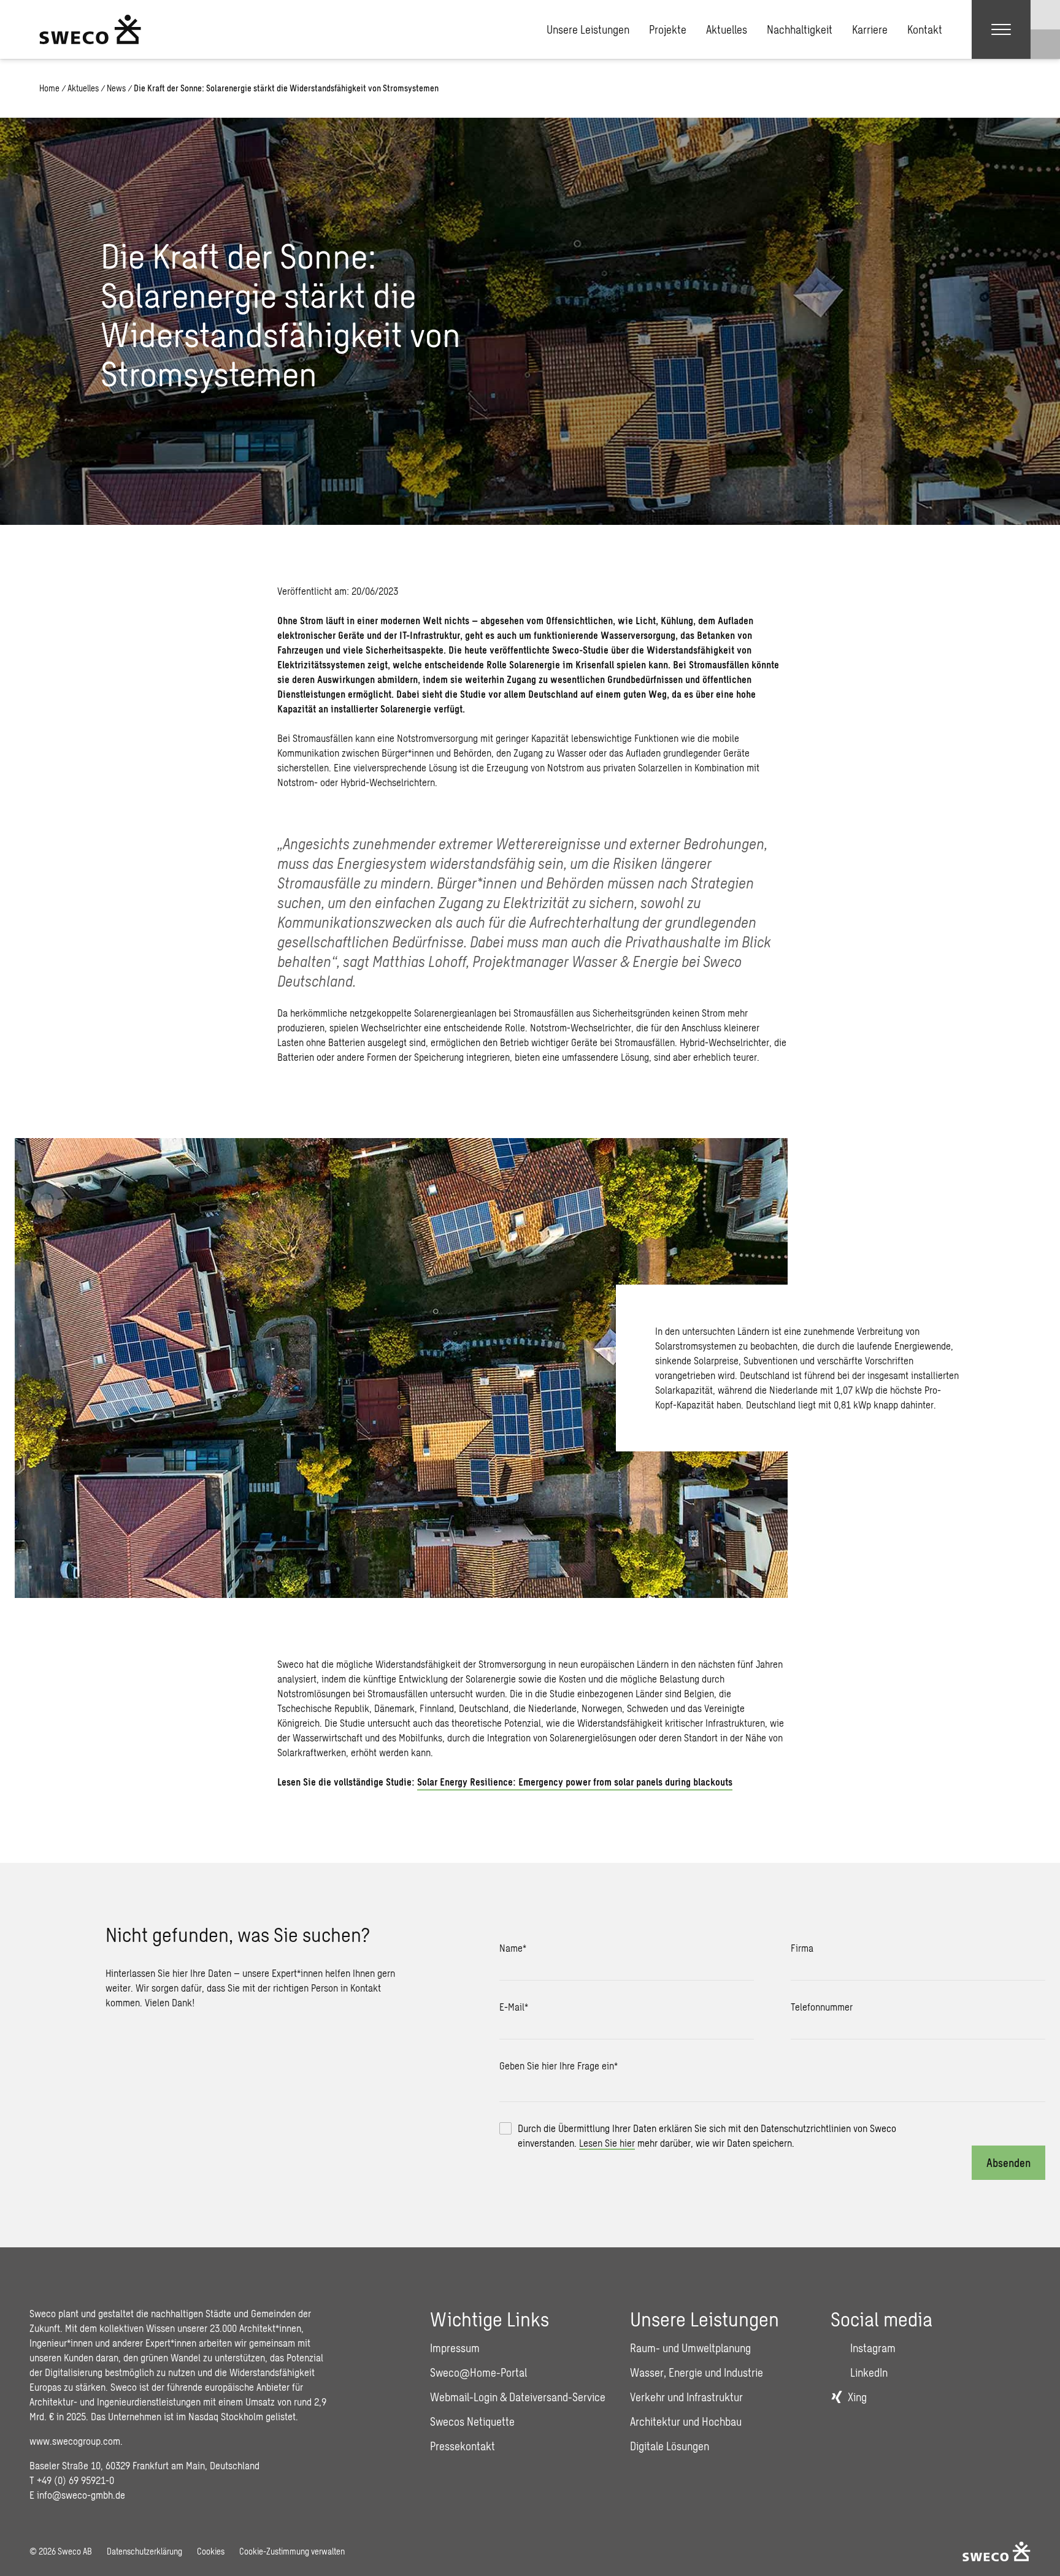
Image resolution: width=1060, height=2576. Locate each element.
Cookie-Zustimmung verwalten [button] (292, 2551)
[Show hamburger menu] (1001, 29)
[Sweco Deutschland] (90, 29)
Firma (802, 1948)
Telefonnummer (822, 2007)
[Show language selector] (1045, 15)
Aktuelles (727, 29)
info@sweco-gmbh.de (81, 2495)
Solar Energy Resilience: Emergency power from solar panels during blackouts (575, 1782)
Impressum (455, 2348)
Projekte (668, 29)
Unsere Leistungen (588, 29)
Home (49, 88)
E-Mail (514, 2007)
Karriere (870, 29)
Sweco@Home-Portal (478, 2372)
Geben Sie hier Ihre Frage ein (559, 2066)
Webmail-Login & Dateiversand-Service (518, 2397)
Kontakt (925, 29)
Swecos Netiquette (472, 2421)
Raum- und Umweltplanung (690, 2348)
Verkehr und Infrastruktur (686, 2397)
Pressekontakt (463, 2446)
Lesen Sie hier (607, 2143)
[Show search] (1045, 44)
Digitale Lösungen (670, 2446)
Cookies (211, 2551)
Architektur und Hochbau (686, 2421)
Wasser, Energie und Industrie (697, 2372)
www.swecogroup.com (75, 2441)
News (116, 88)
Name (513, 1948)
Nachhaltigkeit (800, 29)
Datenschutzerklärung (144, 2551)
